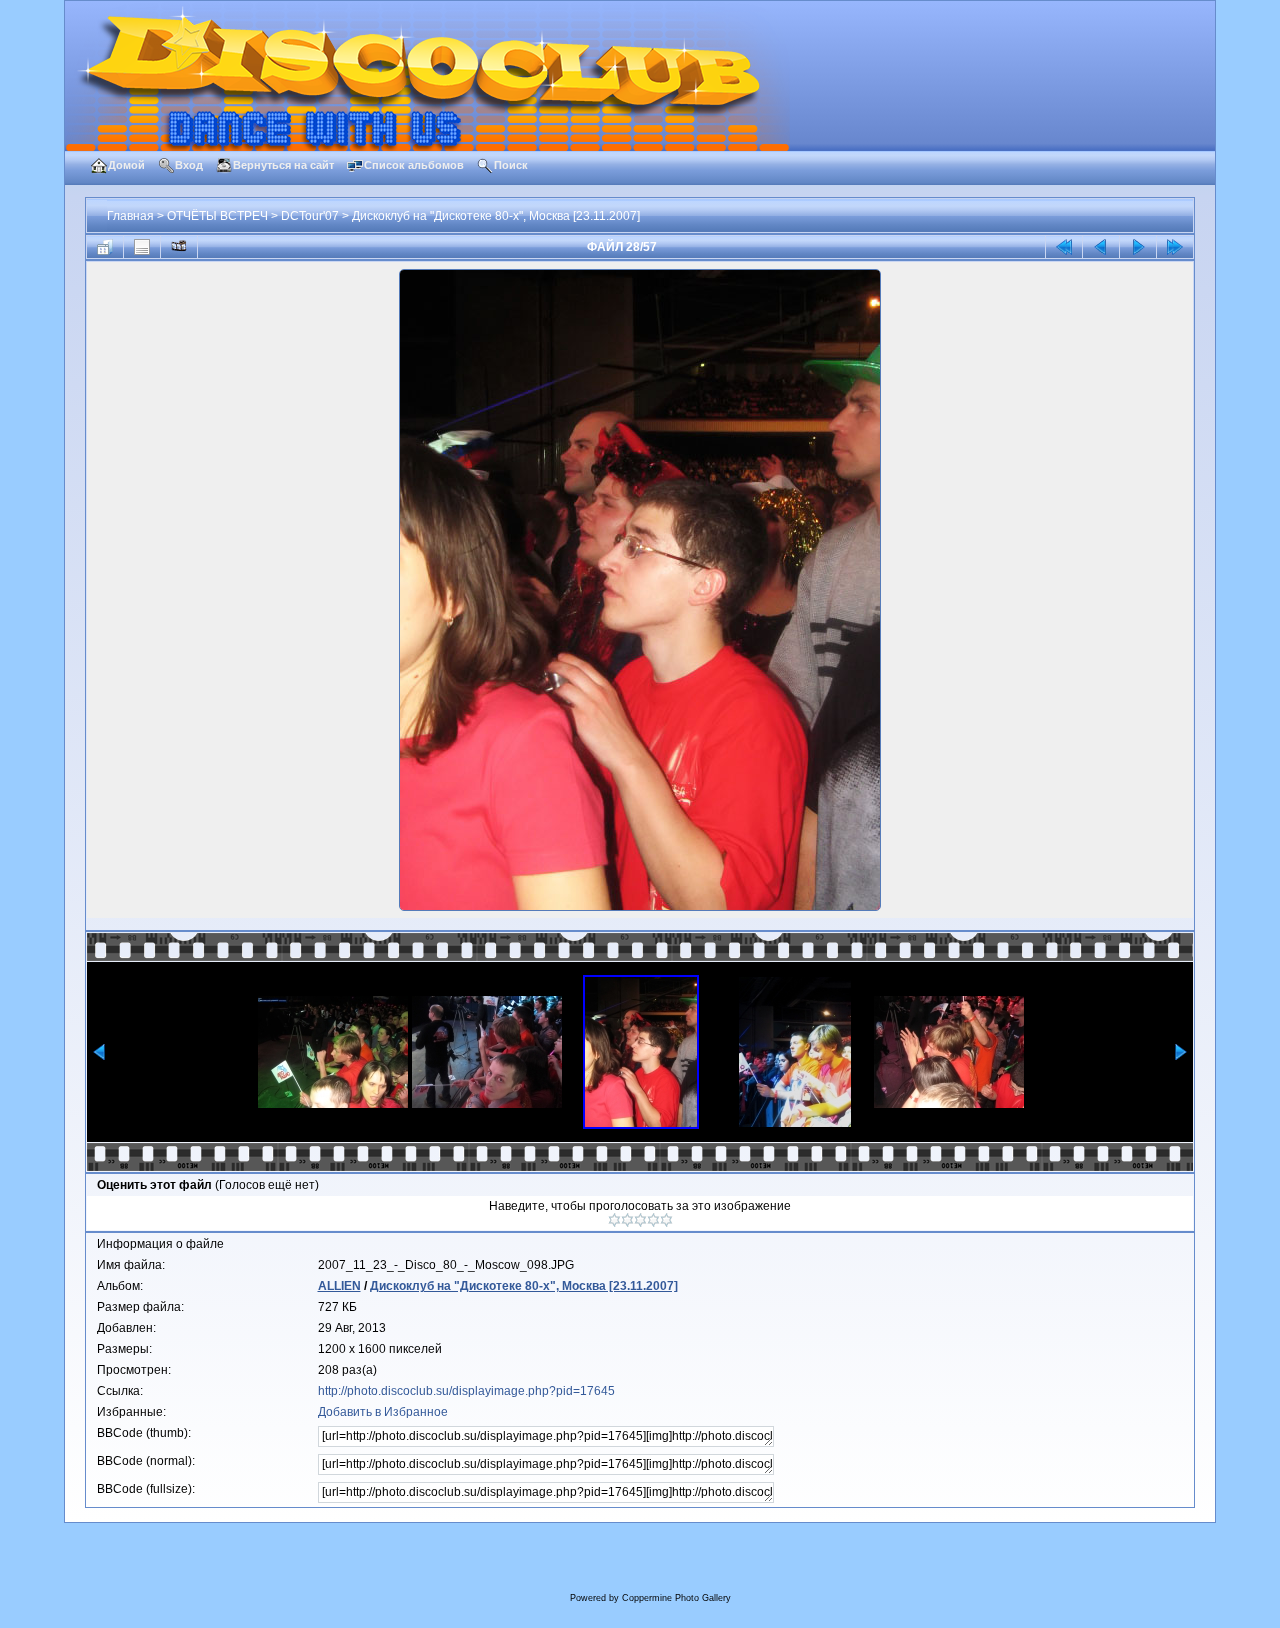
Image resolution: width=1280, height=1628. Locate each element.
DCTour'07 (310, 216)
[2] (627, 1220)
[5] (666, 1220)
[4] (653, 1220)
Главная (130, 216)
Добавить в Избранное (383, 1412)
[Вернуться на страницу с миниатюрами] (105, 247)
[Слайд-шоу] (179, 247)
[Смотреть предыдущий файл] (1101, 247)
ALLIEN (339, 1286)
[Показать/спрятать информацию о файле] (142, 247)
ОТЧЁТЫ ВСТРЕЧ (217, 216)
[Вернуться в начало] (1064, 247)
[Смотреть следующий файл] (1138, 247)
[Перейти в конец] (1175, 247)
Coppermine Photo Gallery (676, 1598)
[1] (614, 1220)
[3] (640, 1220)
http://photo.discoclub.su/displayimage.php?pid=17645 (466, 1391)
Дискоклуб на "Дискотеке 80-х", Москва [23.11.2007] (496, 216)
